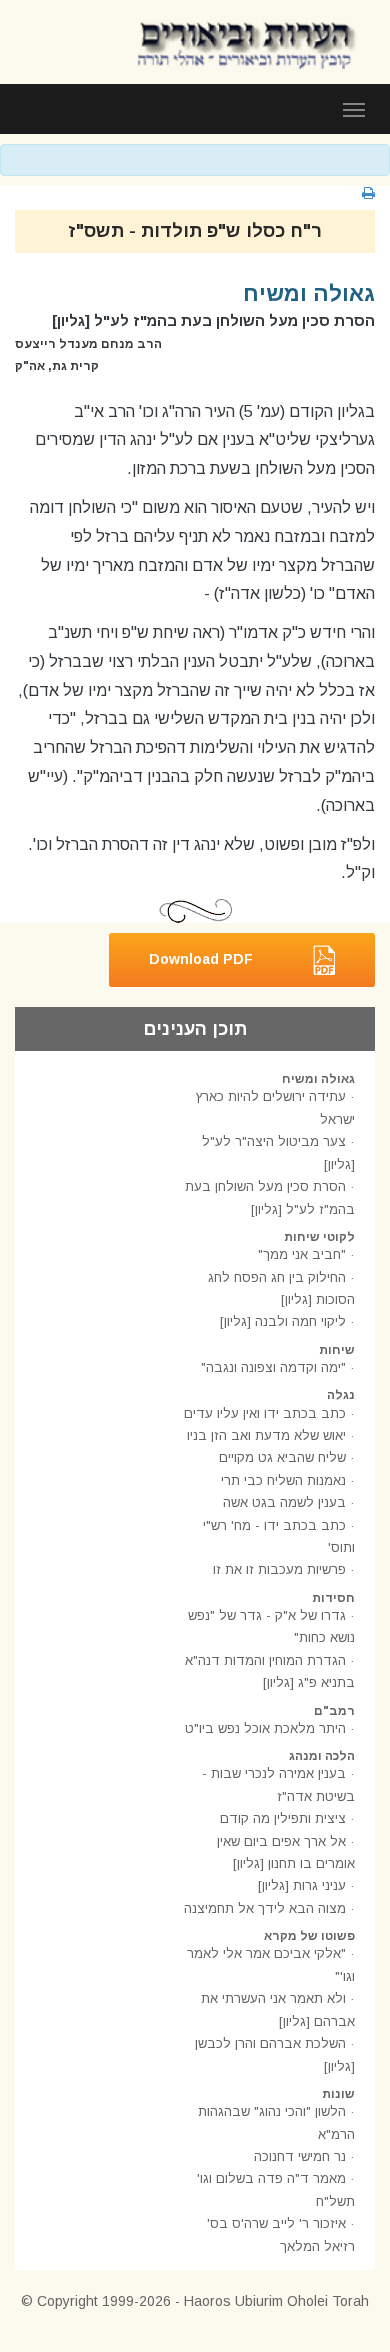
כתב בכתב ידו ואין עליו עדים (265, 1413)
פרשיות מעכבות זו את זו (279, 1569)
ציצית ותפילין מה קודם (283, 1818)
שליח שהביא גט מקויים (282, 1457)
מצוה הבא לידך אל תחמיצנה (265, 1908)
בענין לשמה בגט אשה (284, 1502)
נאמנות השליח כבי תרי (283, 1480)
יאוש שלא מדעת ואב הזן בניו (266, 1435)
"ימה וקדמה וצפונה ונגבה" (273, 1367)
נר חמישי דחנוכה (300, 2156)
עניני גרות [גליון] (302, 1885)
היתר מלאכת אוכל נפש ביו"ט (265, 1728)
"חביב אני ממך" (302, 1254)
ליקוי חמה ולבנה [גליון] (283, 1321)
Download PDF (201, 959)
